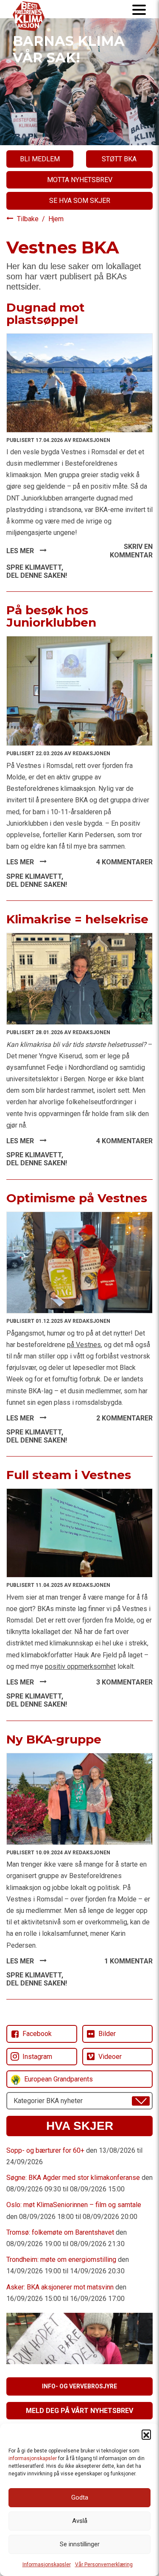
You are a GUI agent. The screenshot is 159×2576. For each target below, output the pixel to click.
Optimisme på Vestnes (77, 1198)
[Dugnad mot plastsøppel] (79, 382)
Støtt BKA (119, 159)
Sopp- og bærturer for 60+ (45, 2150)
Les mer (21, 551)
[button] (146, 2434)
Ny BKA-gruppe (54, 1739)
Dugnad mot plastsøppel (46, 314)
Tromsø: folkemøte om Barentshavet (60, 2232)
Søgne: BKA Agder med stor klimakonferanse (73, 2178)
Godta (80, 2497)
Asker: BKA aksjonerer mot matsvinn (60, 2287)
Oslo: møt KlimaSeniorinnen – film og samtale (74, 2205)
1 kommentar (128, 1961)
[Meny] (139, 9)
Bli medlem (40, 159)
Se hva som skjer (80, 201)
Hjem (56, 219)
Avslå (80, 2521)
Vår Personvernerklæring (104, 2565)
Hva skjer (80, 2126)
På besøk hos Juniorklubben (51, 616)
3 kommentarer (124, 1682)
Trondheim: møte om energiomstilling (61, 2260)
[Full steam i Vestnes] (79, 1533)
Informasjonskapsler (47, 2565)
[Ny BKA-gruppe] (79, 1798)
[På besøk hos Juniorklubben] (79, 690)
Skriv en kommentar (131, 551)
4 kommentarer (124, 862)
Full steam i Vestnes (69, 1475)
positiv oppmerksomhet (80, 1666)
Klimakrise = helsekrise (77, 919)
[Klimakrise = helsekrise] (79, 978)
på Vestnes (84, 1345)
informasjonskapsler (33, 2458)
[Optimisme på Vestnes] (79, 1262)
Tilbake (29, 219)
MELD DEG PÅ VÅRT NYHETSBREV (79, 2411)
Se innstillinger (80, 2544)
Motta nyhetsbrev (80, 180)
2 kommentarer (124, 1418)
